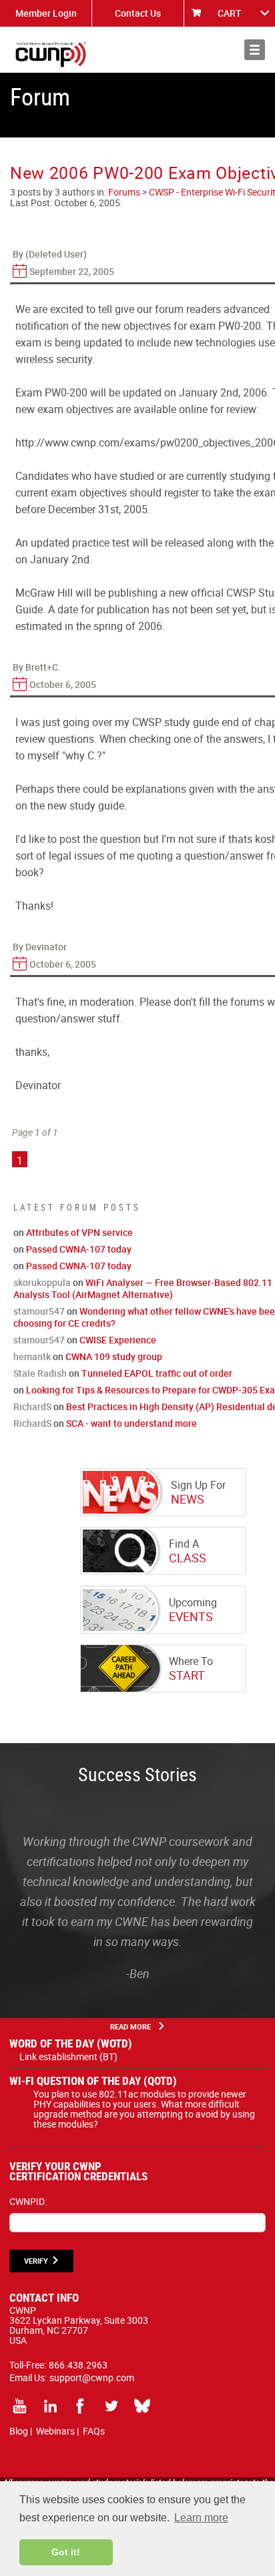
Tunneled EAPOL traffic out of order (157, 1373)
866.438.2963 (78, 2365)
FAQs (94, 2431)
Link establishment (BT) (68, 2056)
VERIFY (36, 2261)
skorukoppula (42, 1282)
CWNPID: (28, 2201)
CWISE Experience (118, 1340)
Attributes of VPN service (79, 1232)
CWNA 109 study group (114, 1356)
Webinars (55, 2431)
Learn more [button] (201, 2518)
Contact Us (138, 13)
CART (230, 13)
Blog (19, 2431)
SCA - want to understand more (131, 1423)
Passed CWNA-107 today (79, 1249)
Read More (130, 2026)
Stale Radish (40, 1373)
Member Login (46, 13)
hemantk (32, 1356)
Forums (124, 192)
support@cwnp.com (92, 2377)
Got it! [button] (66, 2552)
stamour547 (39, 1311)
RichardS (32, 1406)
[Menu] (255, 50)
